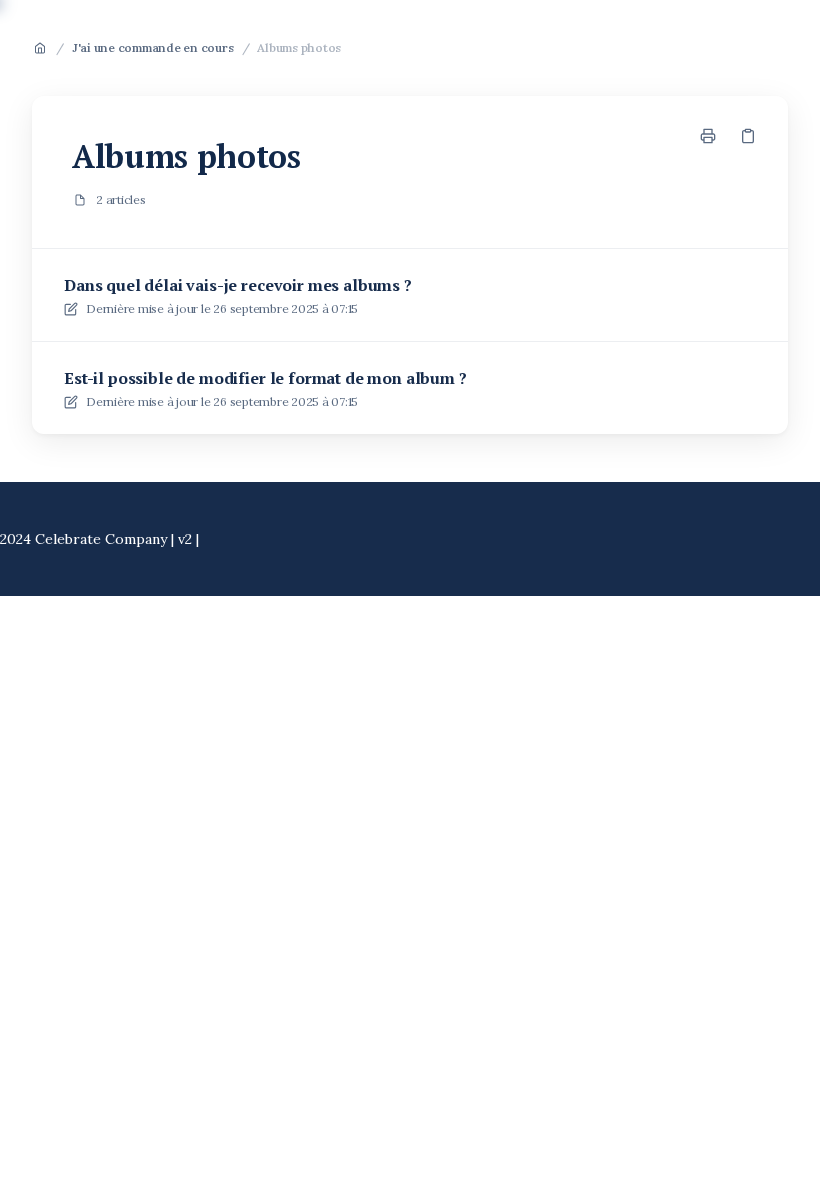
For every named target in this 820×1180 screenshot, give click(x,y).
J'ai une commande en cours (153, 47)
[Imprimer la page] (708, 136)
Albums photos (299, 47)
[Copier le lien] (748, 136)
